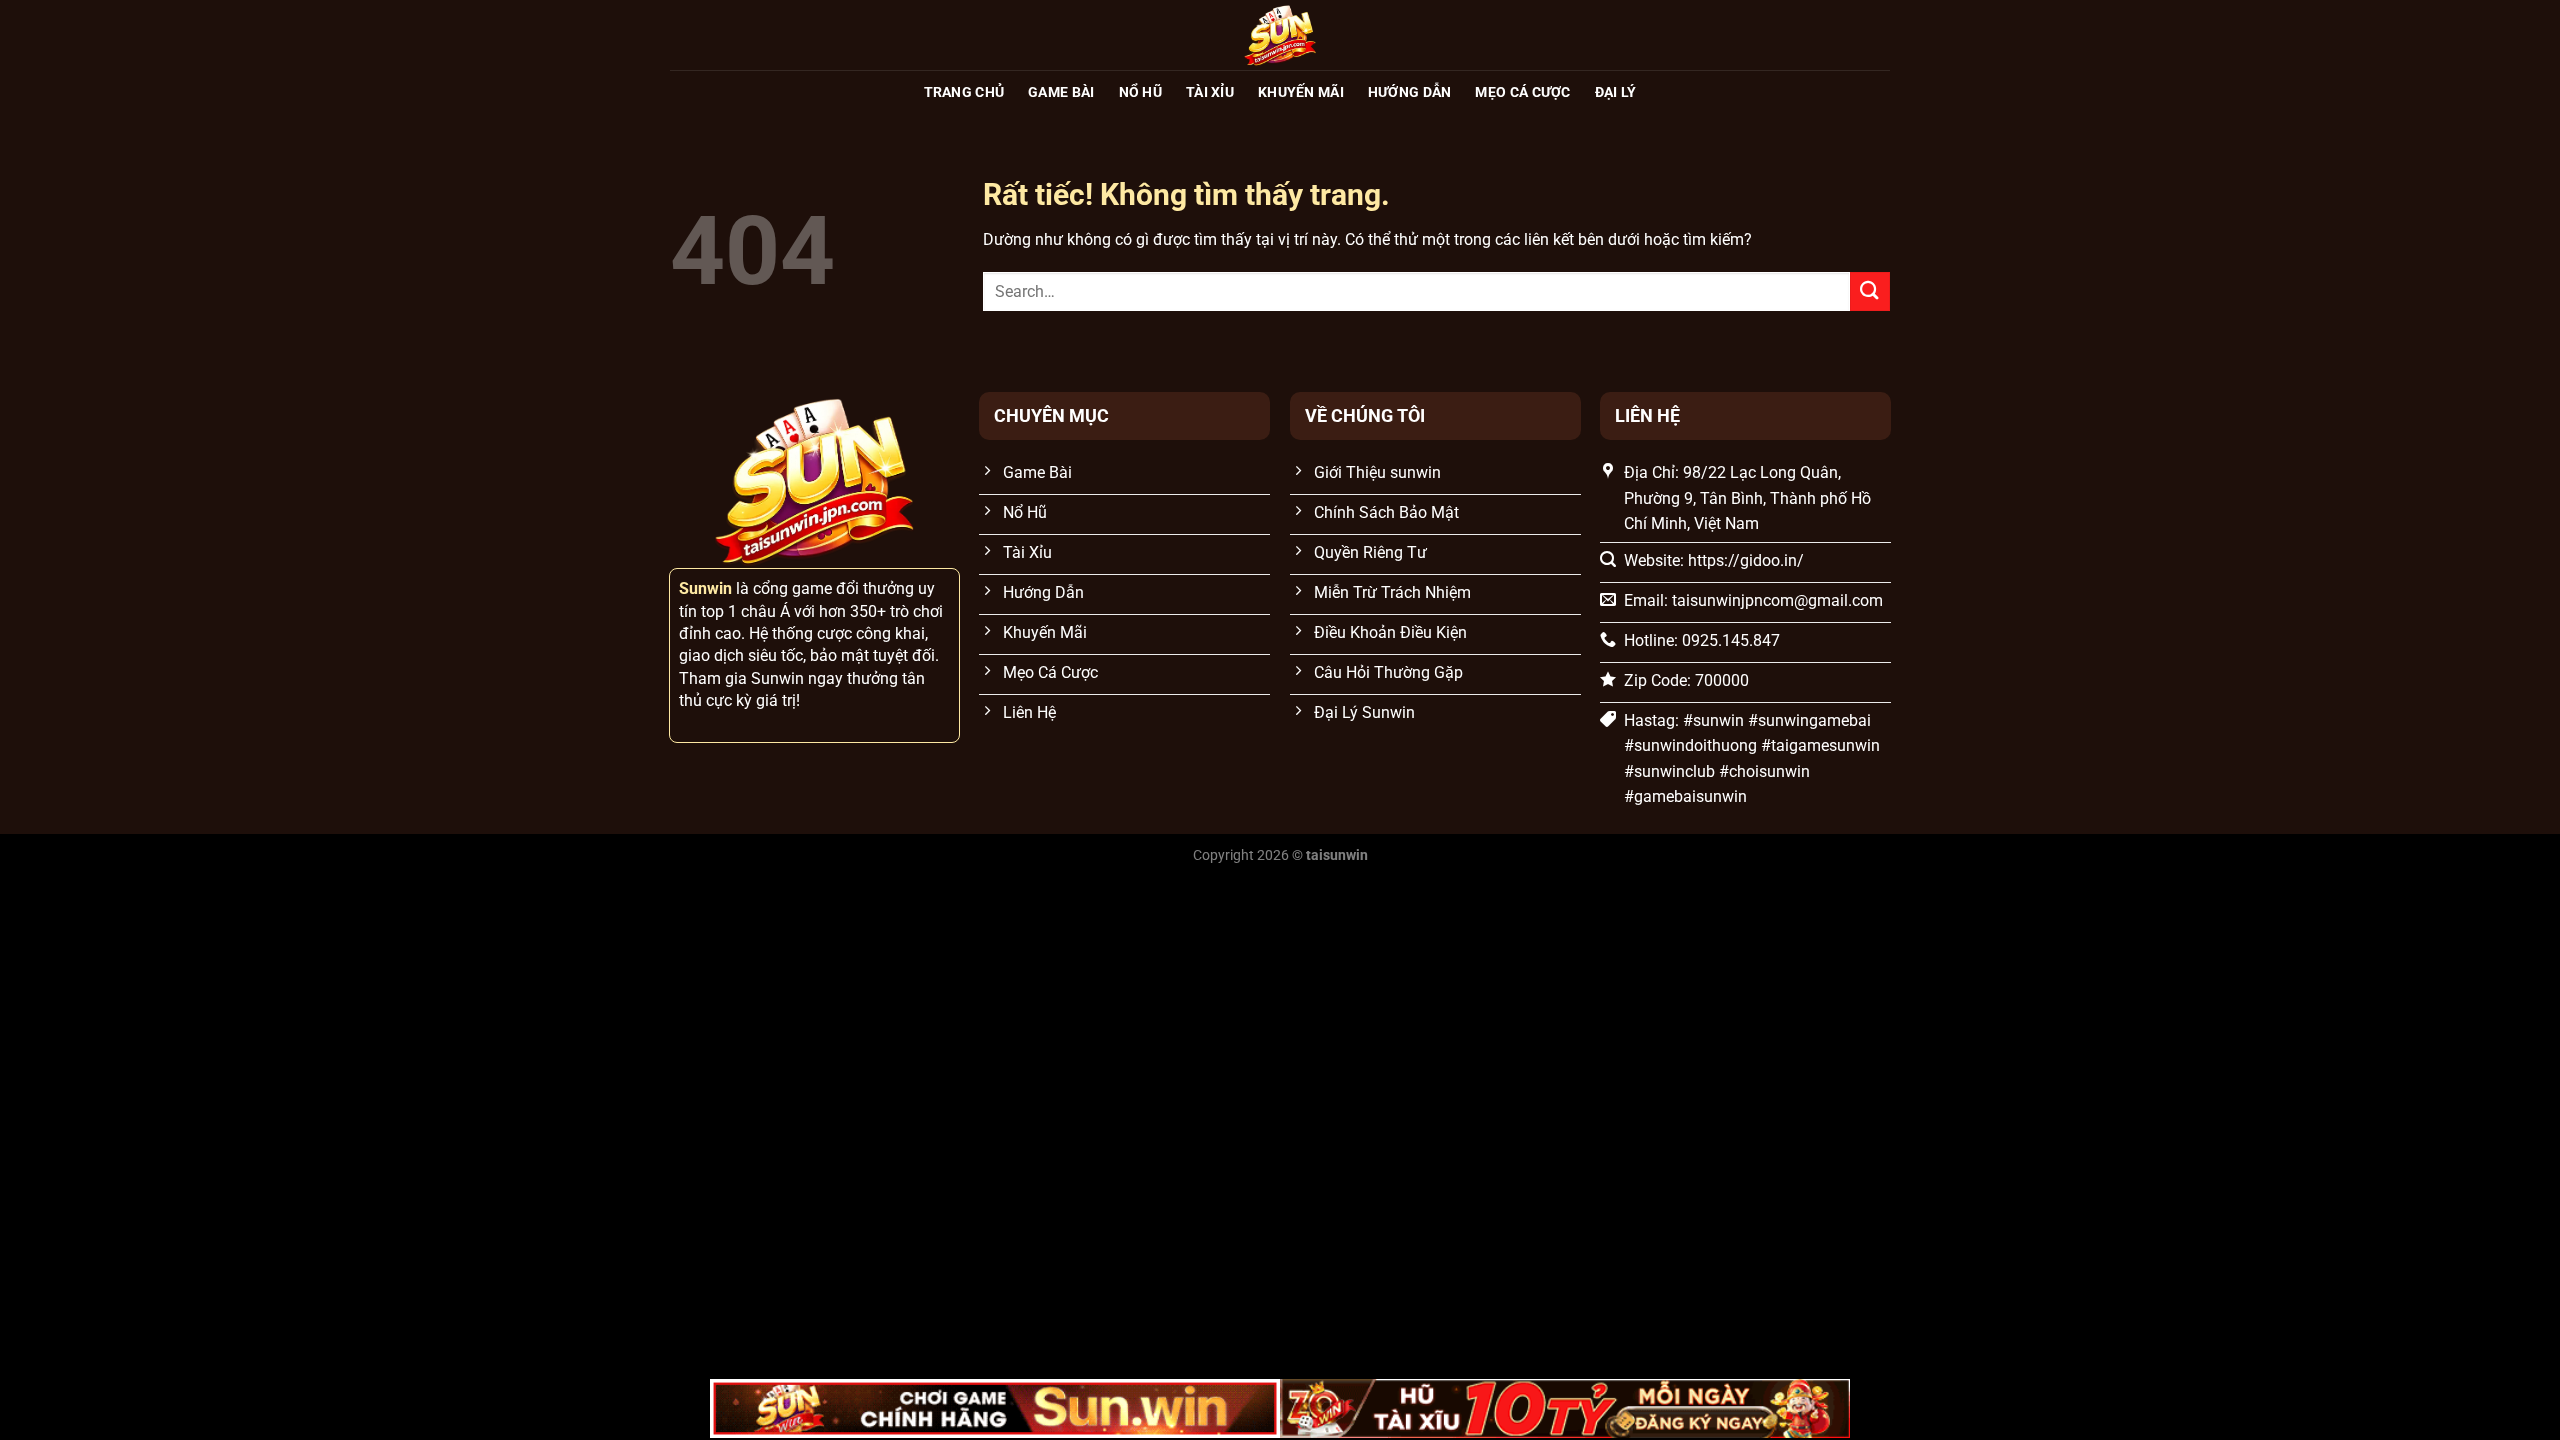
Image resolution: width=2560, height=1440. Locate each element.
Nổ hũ (1140, 92)
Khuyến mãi (1301, 92)
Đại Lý (1616, 92)
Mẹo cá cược (1522, 92)
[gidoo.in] (1280, 35)
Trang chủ (964, 92)
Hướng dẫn (1410, 92)
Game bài (1061, 92)
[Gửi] (1870, 291)
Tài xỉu (1210, 92)
